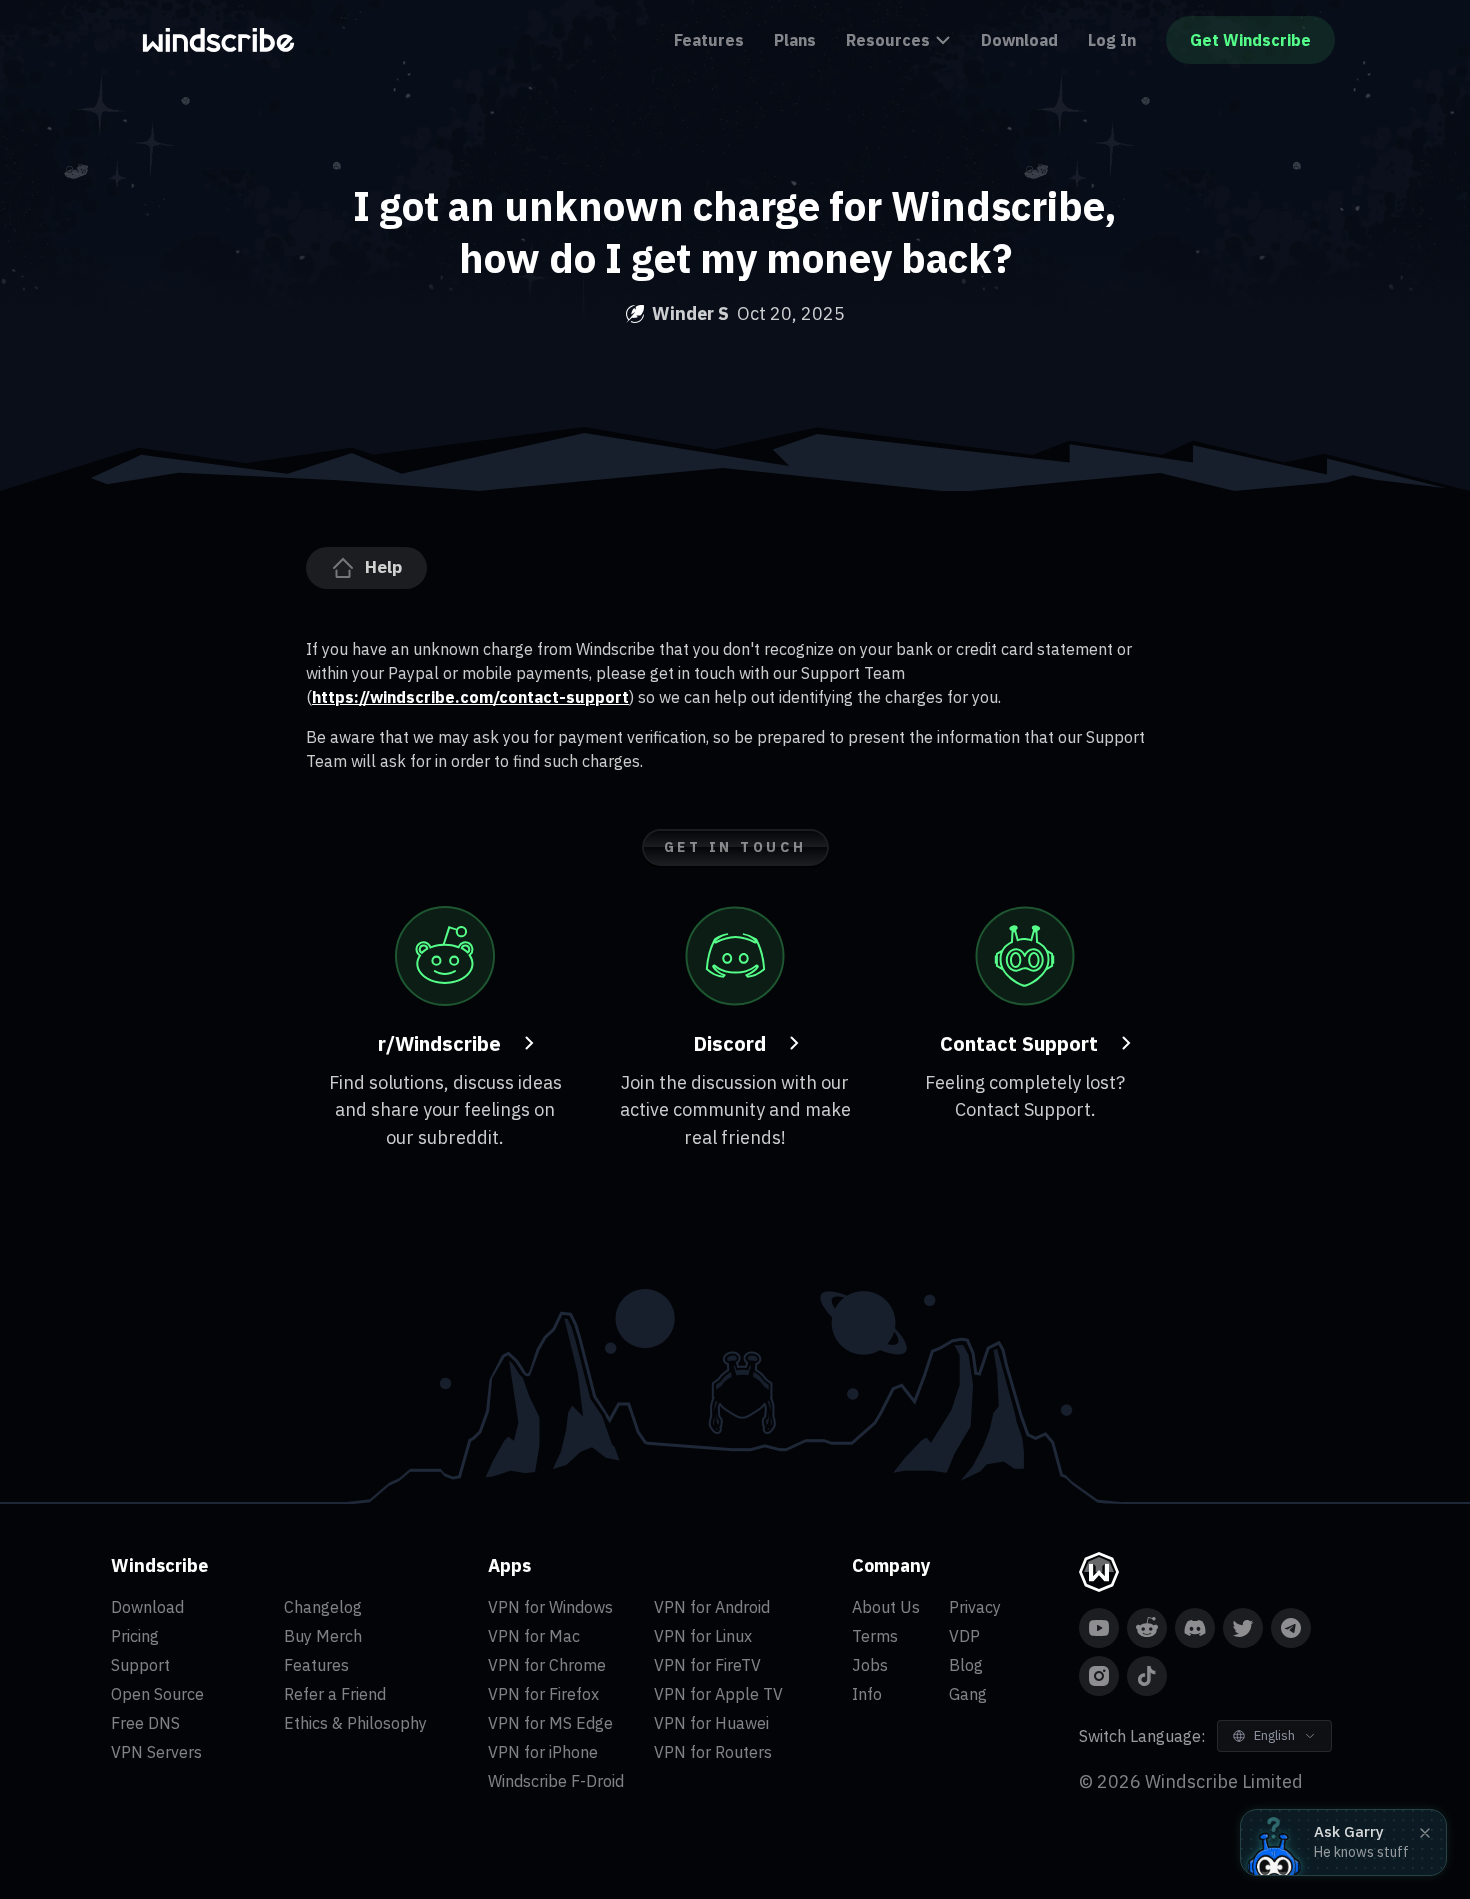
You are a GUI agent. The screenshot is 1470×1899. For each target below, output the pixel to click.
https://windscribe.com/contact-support (470, 697)
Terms (875, 1636)
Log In (1112, 40)
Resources (888, 40)
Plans (795, 40)
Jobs (870, 1665)
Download (1019, 40)
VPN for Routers (713, 1752)
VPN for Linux (703, 1636)
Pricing (135, 1636)
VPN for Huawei (711, 1723)
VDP (964, 1636)
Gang (968, 1694)
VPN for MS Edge (550, 1723)
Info (867, 1694)
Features (709, 40)
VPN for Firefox (543, 1694)
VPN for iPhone (543, 1752)
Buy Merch (323, 1636)
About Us (886, 1607)
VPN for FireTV (707, 1665)
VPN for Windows (550, 1607)
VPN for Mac (534, 1636)
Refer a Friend (335, 1694)
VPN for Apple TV (718, 1694)
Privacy (975, 1607)
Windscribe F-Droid (556, 1781)
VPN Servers (156, 1752)
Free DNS (145, 1723)
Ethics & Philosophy (355, 1723)
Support (140, 1665)
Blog (966, 1665)
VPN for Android (712, 1607)
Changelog (323, 1607)
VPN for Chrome (547, 1665)
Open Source (157, 1694)
